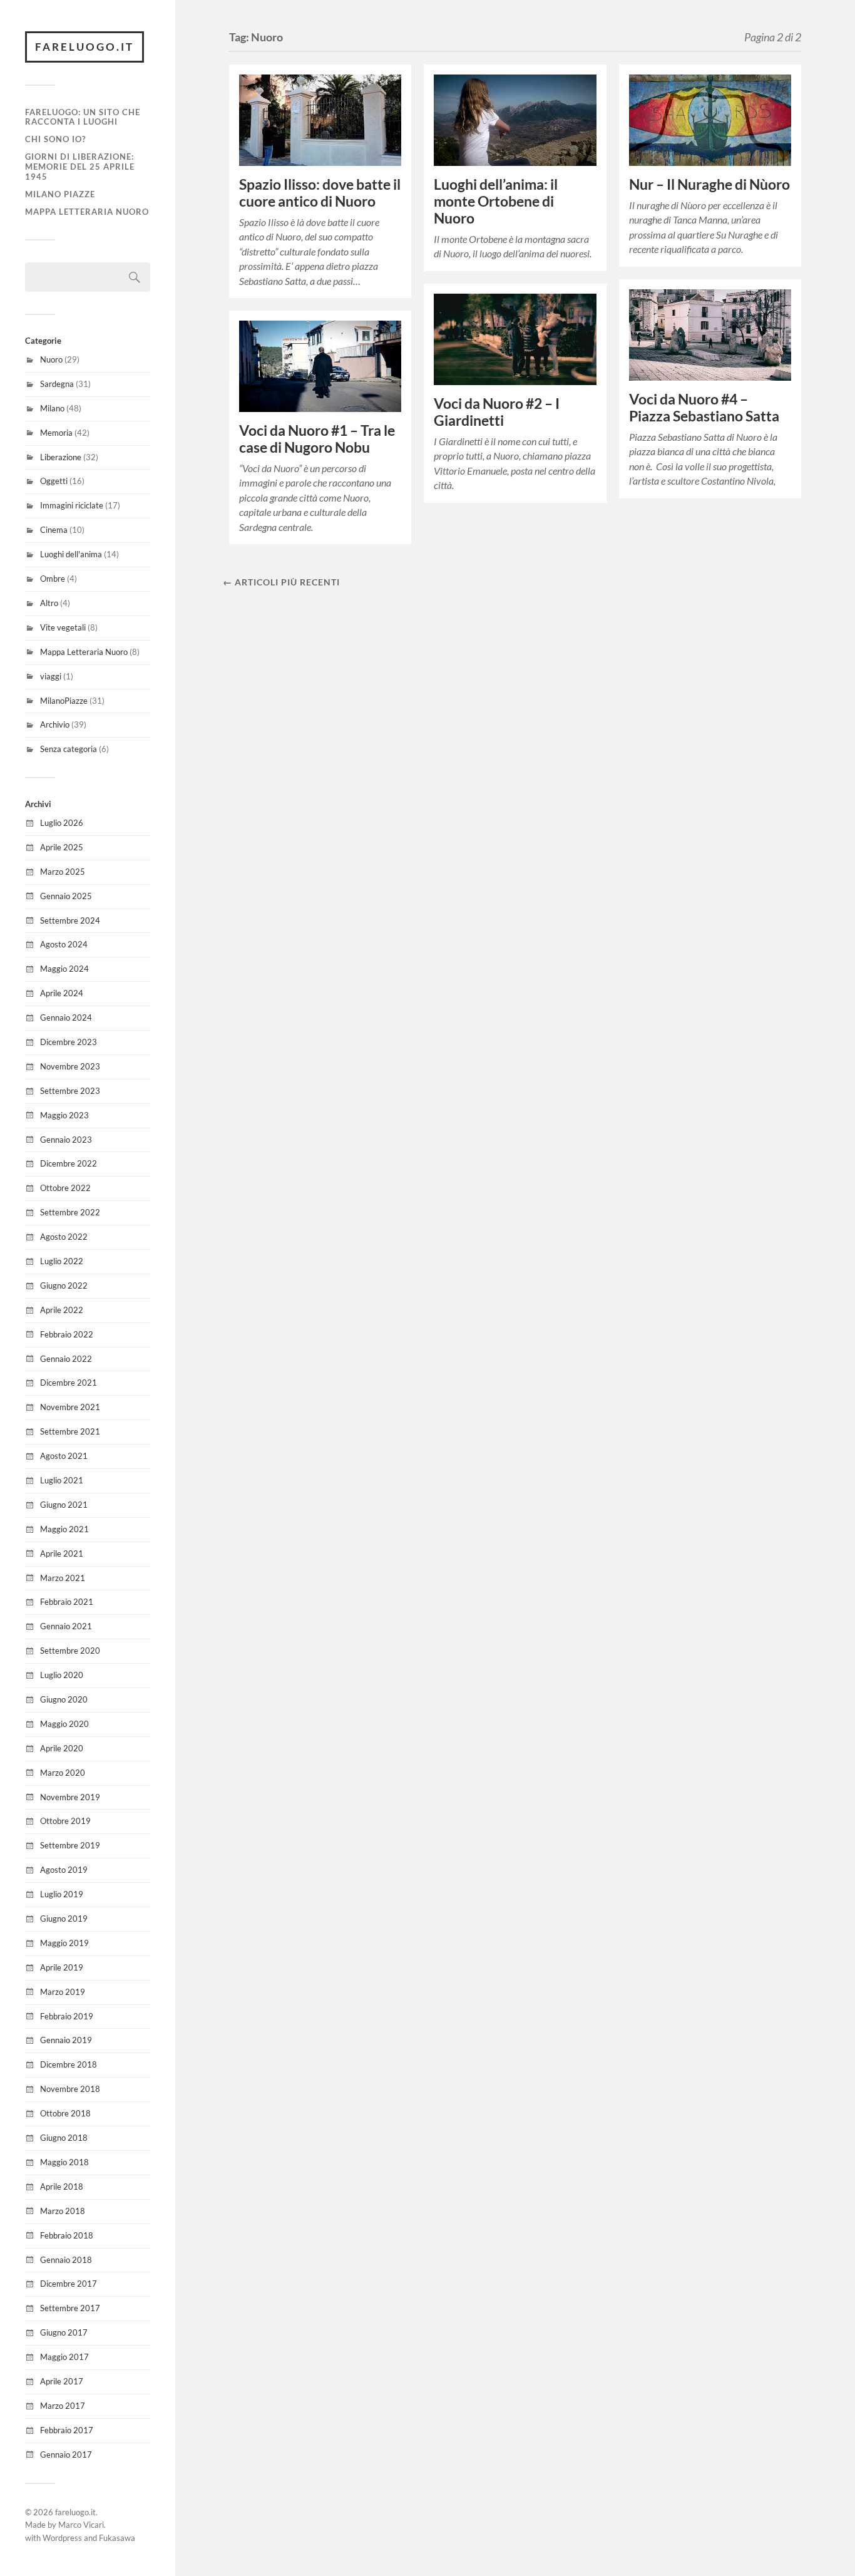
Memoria (56, 433)
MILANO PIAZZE (60, 194)
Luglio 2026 (62, 823)
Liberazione (61, 457)
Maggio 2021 (64, 1529)
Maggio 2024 (64, 969)
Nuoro (51, 359)
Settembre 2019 (70, 1845)
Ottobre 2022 (65, 1188)
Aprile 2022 (62, 1310)
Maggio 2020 (64, 1724)
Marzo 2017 (63, 2406)
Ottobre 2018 (65, 2113)
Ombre (53, 579)
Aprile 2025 (62, 847)
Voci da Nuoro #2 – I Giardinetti (497, 412)
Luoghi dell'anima (71, 554)
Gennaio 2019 (66, 2040)
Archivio (55, 724)
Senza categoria (69, 749)
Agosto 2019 (64, 1870)
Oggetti (54, 481)
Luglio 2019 (62, 1894)
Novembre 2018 (70, 2089)
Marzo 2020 (63, 1773)
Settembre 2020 (70, 1651)
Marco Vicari (81, 2525)
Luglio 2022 (62, 1261)
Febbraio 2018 (67, 2235)
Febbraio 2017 (67, 2430)
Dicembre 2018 (69, 2064)
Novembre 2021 (70, 1407)
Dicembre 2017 (69, 2284)
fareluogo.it (84, 47)
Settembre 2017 (70, 2308)
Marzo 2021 (63, 1578)
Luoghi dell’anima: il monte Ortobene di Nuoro (496, 201)
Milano (52, 408)
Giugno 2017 (64, 2332)
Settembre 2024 (70, 920)
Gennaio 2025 (66, 896)
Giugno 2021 (64, 1505)
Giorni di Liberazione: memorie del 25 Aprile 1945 (80, 167)
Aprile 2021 (62, 1553)
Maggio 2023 (64, 1115)
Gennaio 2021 (66, 1626)
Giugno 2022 (64, 1285)
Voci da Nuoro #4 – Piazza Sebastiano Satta (704, 408)
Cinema (54, 530)
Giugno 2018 (64, 2138)
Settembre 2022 (70, 1212)
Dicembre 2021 (69, 1383)
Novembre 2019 (70, 1797)
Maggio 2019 (64, 1943)
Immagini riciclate (72, 505)
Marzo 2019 (63, 1992)
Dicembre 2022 (69, 1163)
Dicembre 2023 (69, 1042)
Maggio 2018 (64, 2162)
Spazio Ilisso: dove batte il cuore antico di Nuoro (320, 193)
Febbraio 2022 (67, 1334)
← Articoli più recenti (281, 582)
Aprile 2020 (62, 1748)
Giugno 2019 (64, 1919)
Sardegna (57, 384)
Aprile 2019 (62, 1967)
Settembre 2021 (70, 1431)
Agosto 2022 (64, 1237)
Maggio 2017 (64, 2357)
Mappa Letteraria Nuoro (87, 212)
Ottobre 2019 (65, 1821)
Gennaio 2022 (66, 1359)
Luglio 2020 (62, 1675)
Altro (49, 603)
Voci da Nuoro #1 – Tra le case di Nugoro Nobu (317, 439)
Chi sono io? (55, 139)
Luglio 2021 (62, 1480)
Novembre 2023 (70, 1066)
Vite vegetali (63, 627)
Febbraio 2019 (67, 2016)
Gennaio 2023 (66, 1140)
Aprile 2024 (62, 993)
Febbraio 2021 (67, 1602)
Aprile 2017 (62, 2381)
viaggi (51, 676)
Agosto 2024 (64, 944)
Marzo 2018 (63, 2211)
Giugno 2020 (64, 1699)
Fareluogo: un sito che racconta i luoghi (83, 117)
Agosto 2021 (64, 1456)
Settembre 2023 (70, 1091)
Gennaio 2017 (66, 2455)
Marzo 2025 (63, 872)
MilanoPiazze (64, 701)
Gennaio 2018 (66, 2260)
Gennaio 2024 (66, 1018)
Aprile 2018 (62, 2187)
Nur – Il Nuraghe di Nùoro (709, 184)
